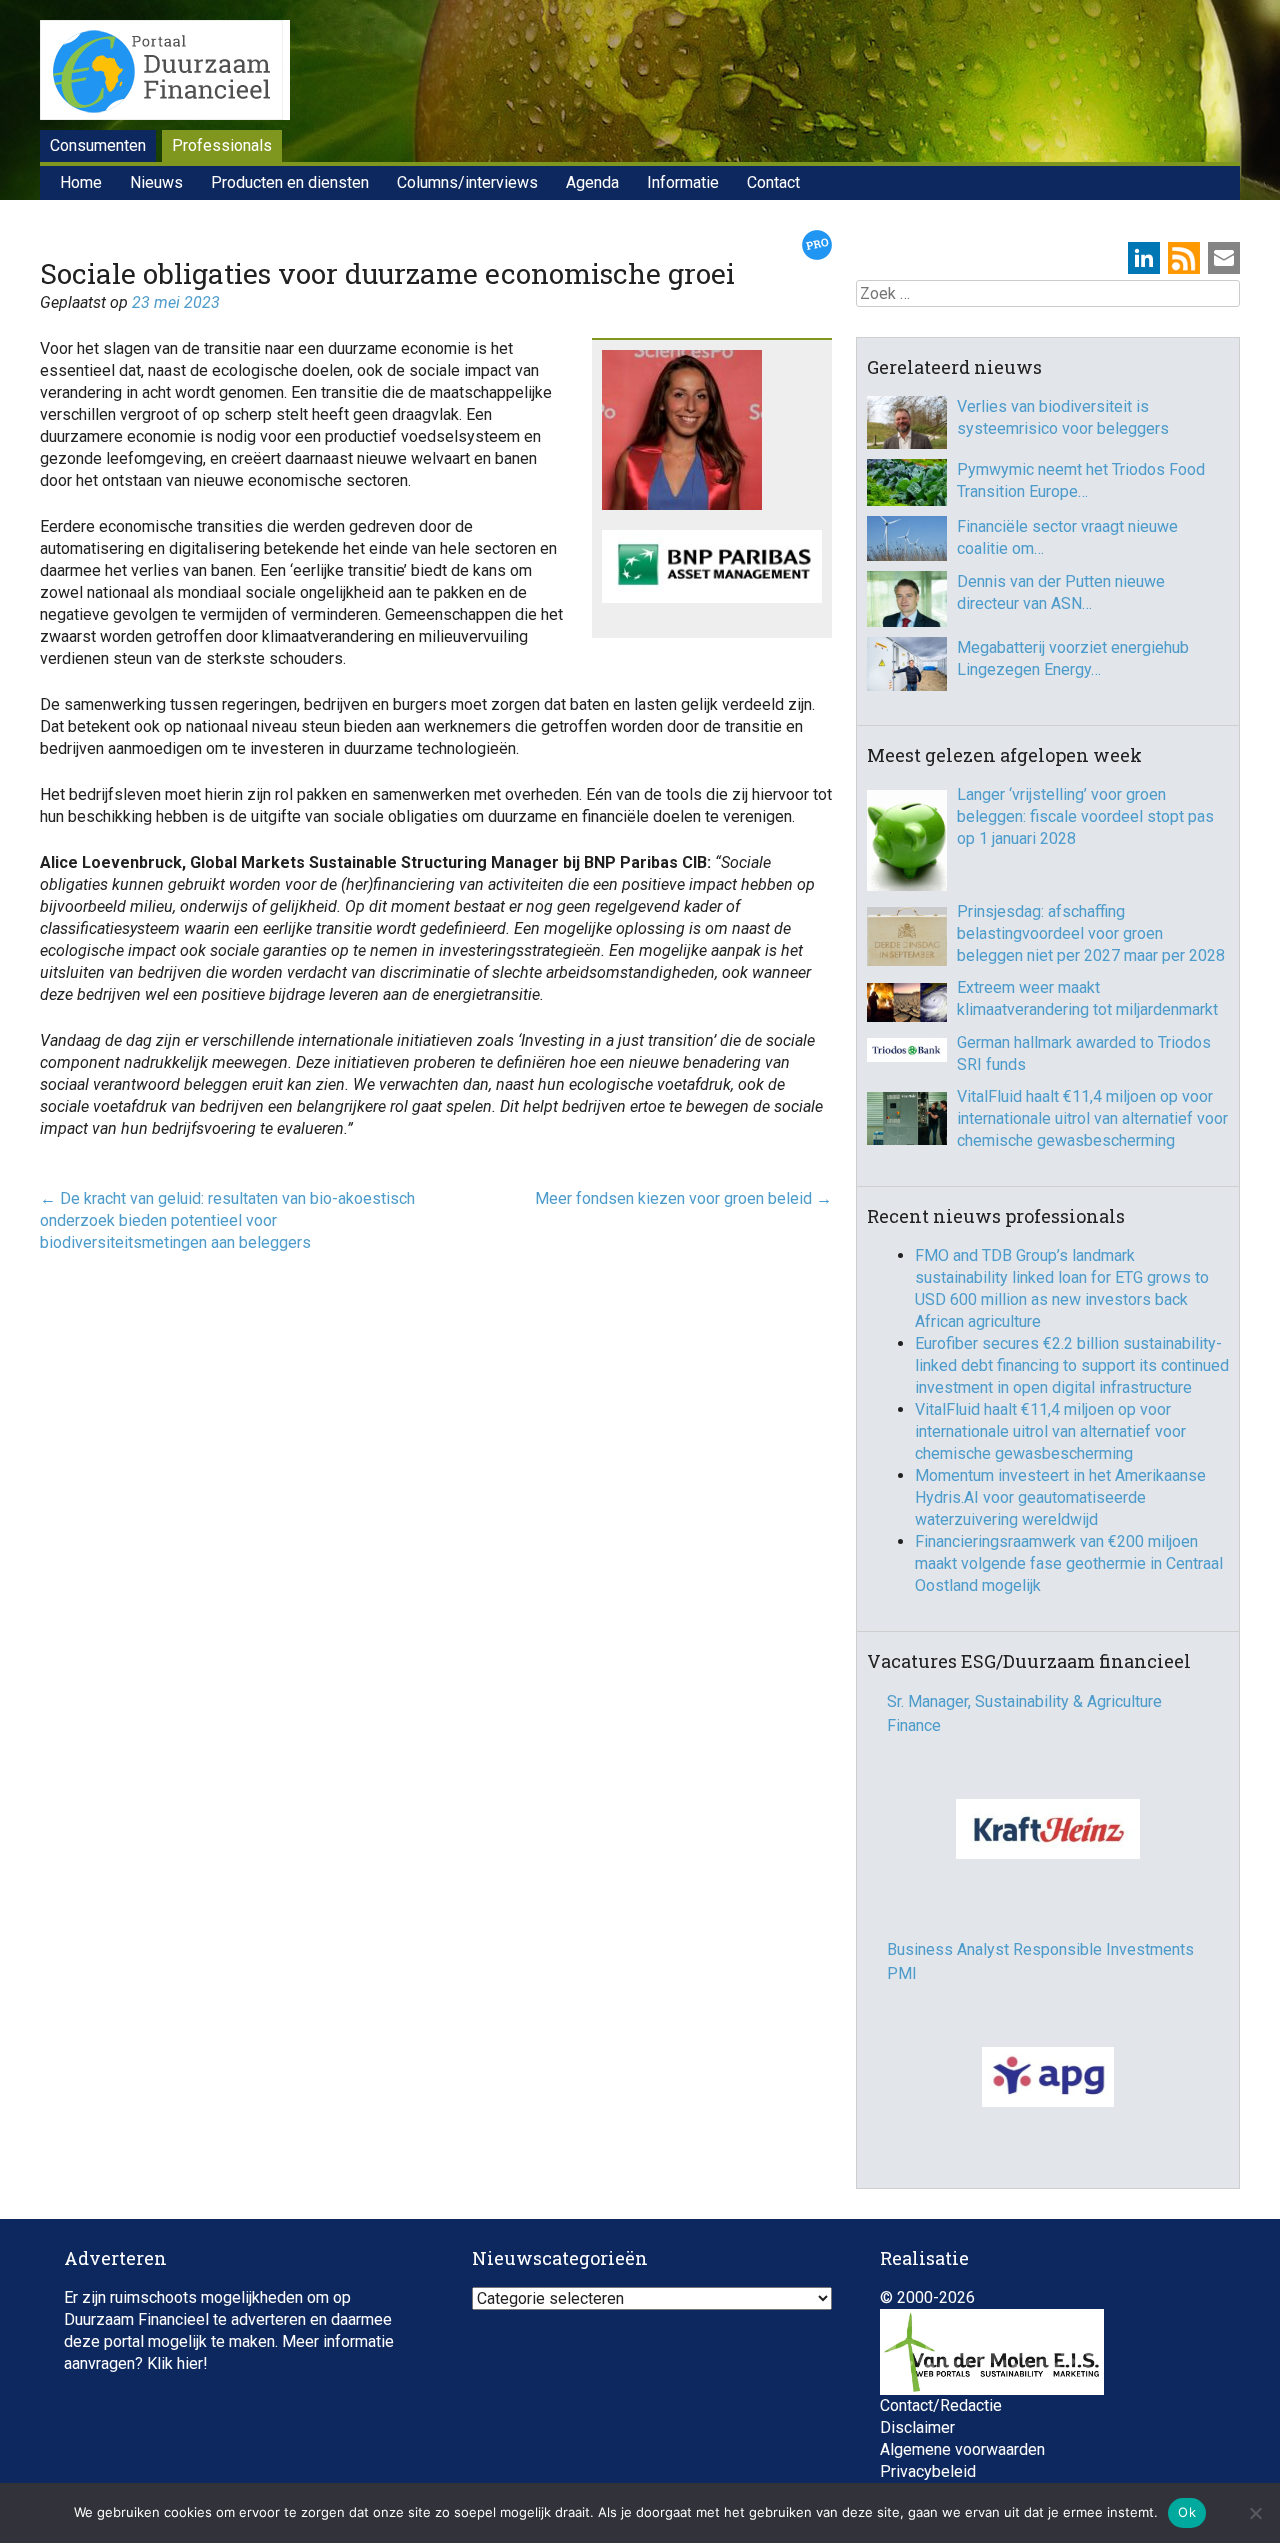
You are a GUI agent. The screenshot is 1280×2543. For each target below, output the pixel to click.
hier (190, 2371)
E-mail (1224, 258)
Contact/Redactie (941, 2413)
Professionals (222, 145)
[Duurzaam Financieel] (165, 73)
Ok (1187, 2512)
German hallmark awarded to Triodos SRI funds (1084, 1053)
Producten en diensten (290, 182)
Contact (773, 182)
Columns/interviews (467, 182)
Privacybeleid (928, 2479)
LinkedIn (1144, 258)
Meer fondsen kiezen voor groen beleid (683, 1198)
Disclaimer (917, 2435)
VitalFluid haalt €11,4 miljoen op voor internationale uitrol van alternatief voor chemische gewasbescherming (1092, 1118)
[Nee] (1255, 2513)
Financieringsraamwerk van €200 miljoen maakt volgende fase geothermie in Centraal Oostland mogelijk (1069, 1563)
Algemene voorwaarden (962, 2457)
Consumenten (98, 145)
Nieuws (156, 182)
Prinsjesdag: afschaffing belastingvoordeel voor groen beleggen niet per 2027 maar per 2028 (1091, 933)
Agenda (592, 182)
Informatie (683, 182)
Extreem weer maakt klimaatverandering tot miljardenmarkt (1087, 998)
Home (81, 182)
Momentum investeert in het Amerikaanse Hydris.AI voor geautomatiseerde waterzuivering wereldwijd (1060, 1497)
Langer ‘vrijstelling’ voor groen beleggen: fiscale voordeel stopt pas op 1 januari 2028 (1085, 816)
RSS (1184, 258)
